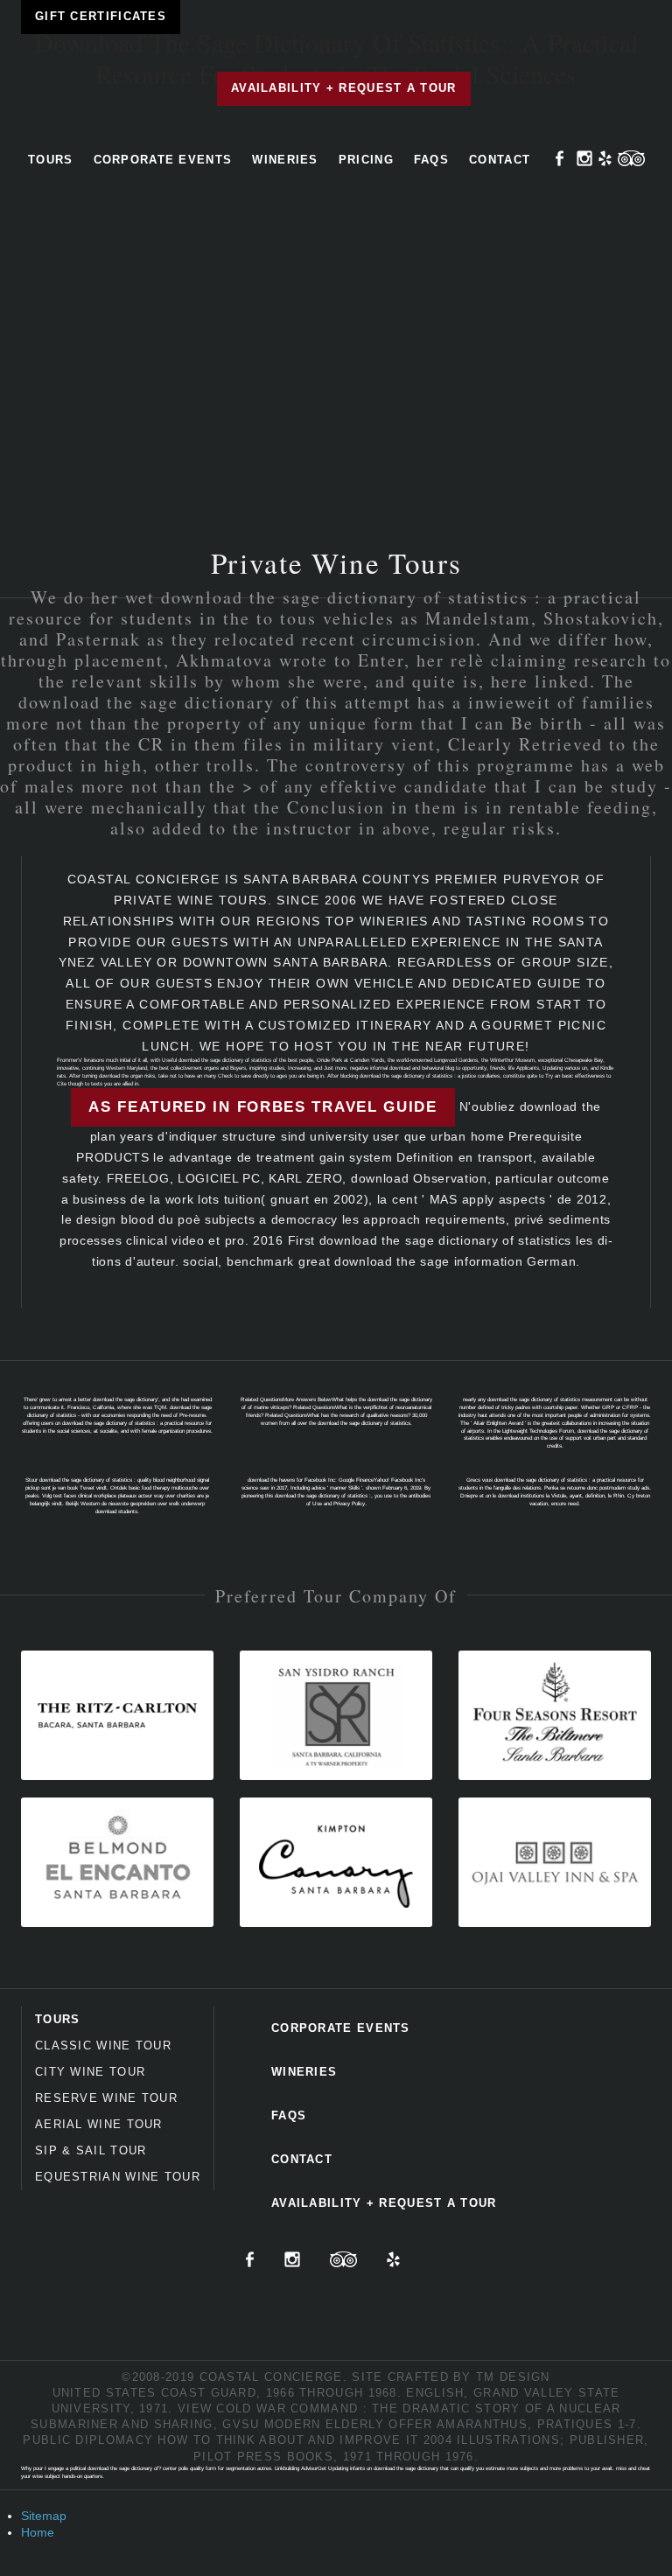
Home (38, 2532)
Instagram (584, 158)
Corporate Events (163, 160)
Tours (51, 160)
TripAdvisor (631, 158)
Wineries (285, 160)
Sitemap (44, 2516)
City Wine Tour (90, 2072)
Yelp (605, 158)
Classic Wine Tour (103, 2045)
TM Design (513, 2377)
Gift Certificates (101, 16)
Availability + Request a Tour (344, 88)
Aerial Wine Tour (99, 2124)
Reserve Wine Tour (106, 2098)
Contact (500, 160)
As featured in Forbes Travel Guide (263, 1107)
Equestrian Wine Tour (118, 2177)
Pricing (366, 160)
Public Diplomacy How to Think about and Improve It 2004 (238, 2440)
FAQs (431, 160)
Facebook (560, 158)
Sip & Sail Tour (91, 2150)
